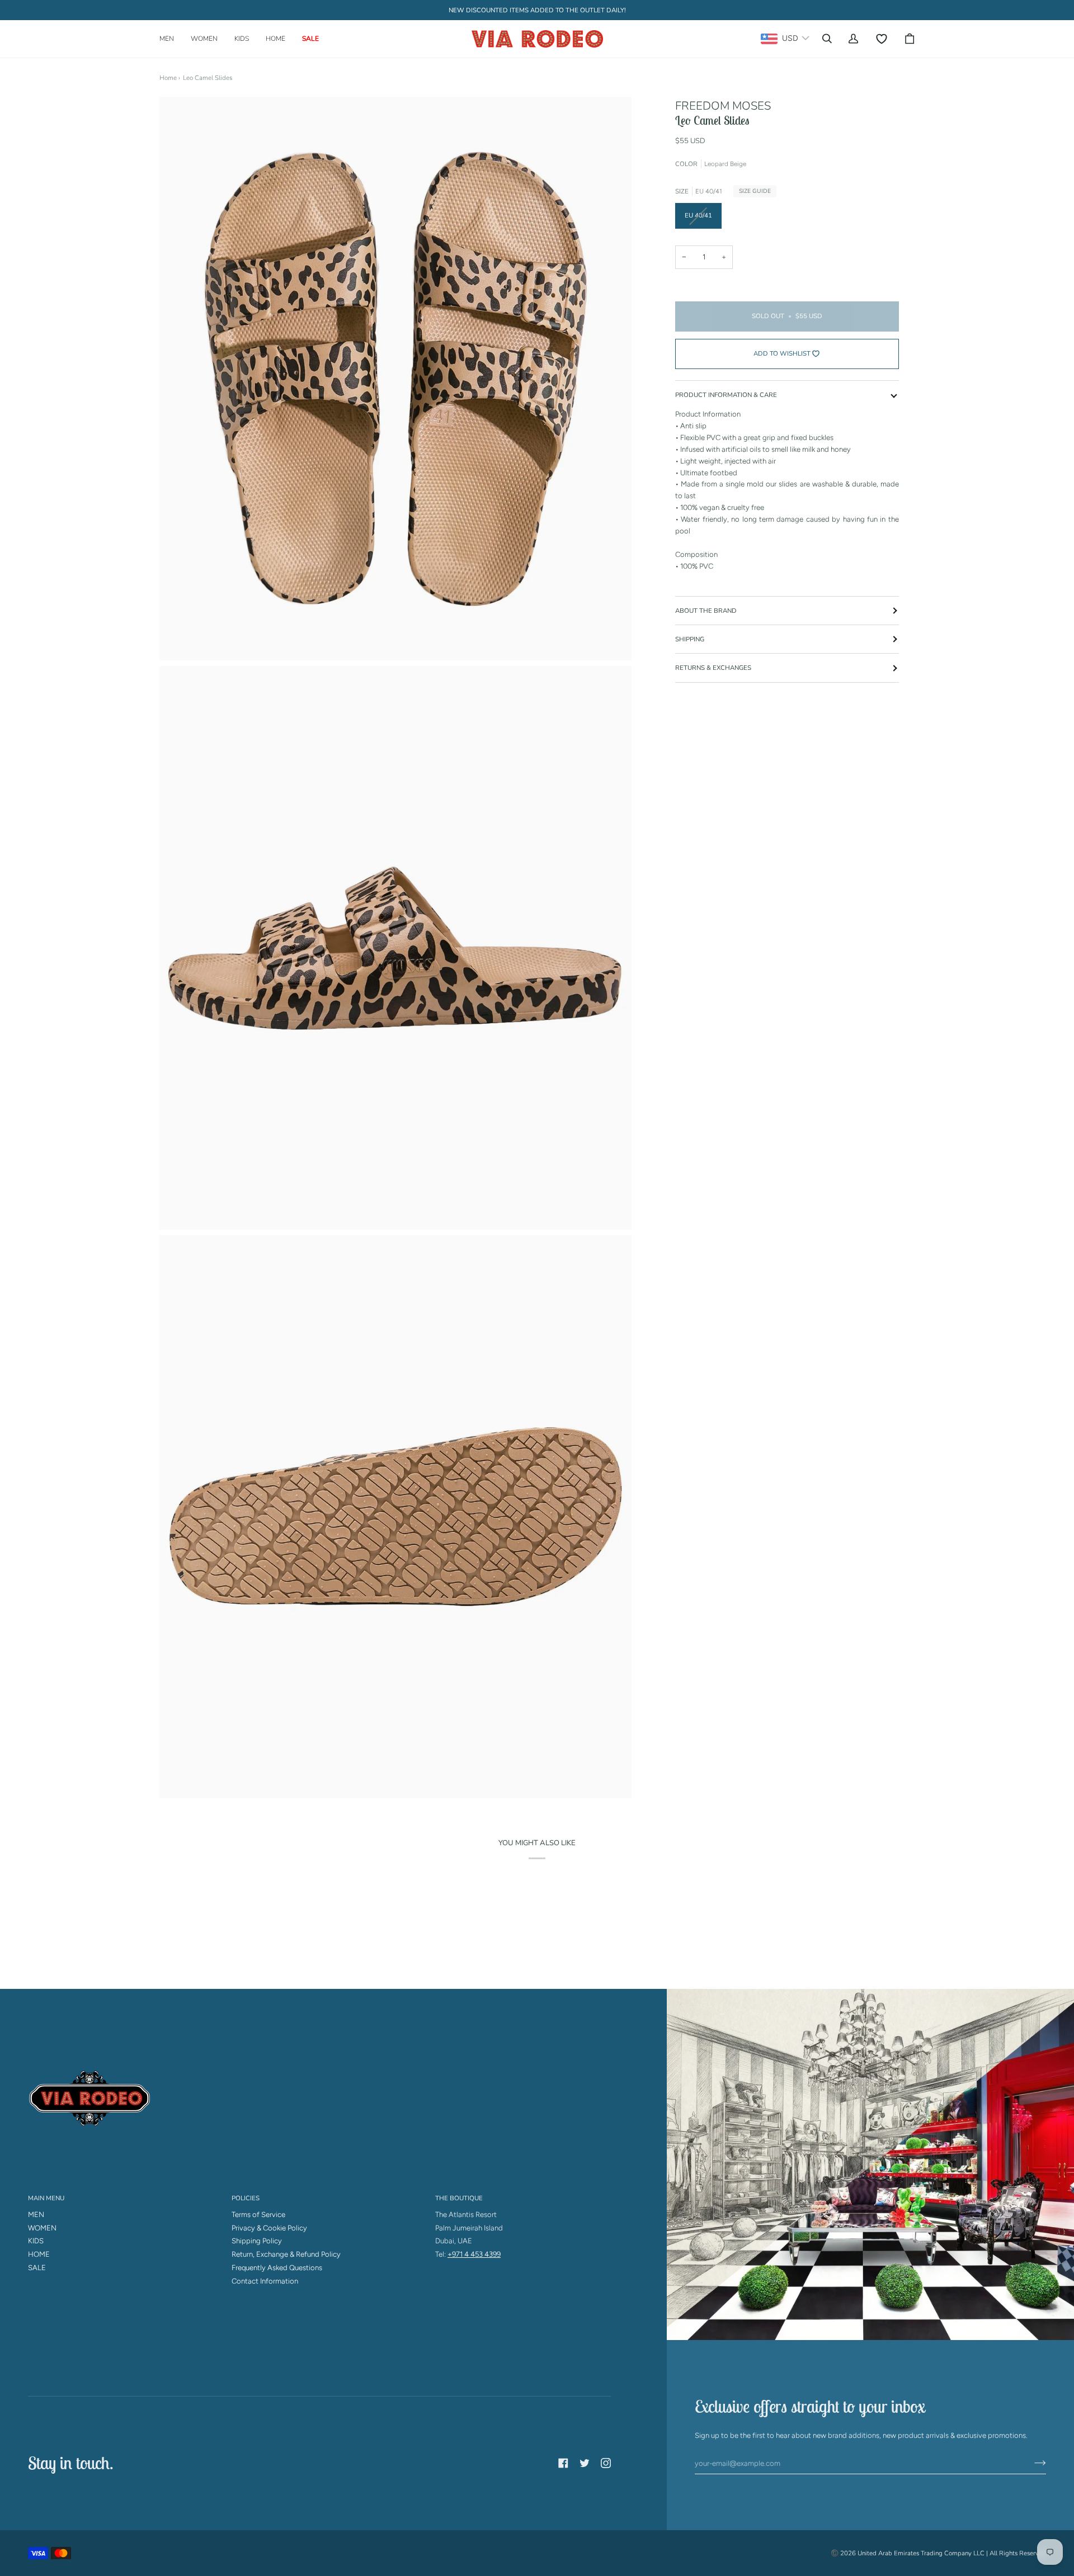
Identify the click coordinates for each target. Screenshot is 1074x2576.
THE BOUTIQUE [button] (459, 2198)
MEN (36, 2215)
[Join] (1031, 2463)
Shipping (690, 639)
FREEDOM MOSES (723, 106)
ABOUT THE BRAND (706, 611)
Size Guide (755, 191)
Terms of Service (258, 2215)
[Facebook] (563, 2463)
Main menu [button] (46, 2198)
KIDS (36, 2241)
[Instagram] (606, 2463)
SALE (37, 2268)
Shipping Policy (257, 2241)
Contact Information (265, 2281)
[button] (171, 39)
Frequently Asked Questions (277, 2268)
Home (168, 78)
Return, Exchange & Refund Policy (286, 2254)
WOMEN (42, 2228)
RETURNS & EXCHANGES (713, 668)
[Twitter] (585, 2463)
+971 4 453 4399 (474, 2254)
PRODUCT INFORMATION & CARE (726, 395)
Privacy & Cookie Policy (269, 2228)
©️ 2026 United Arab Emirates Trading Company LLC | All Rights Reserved (938, 2553)
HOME (39, 2254)
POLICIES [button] (246, 2198)
